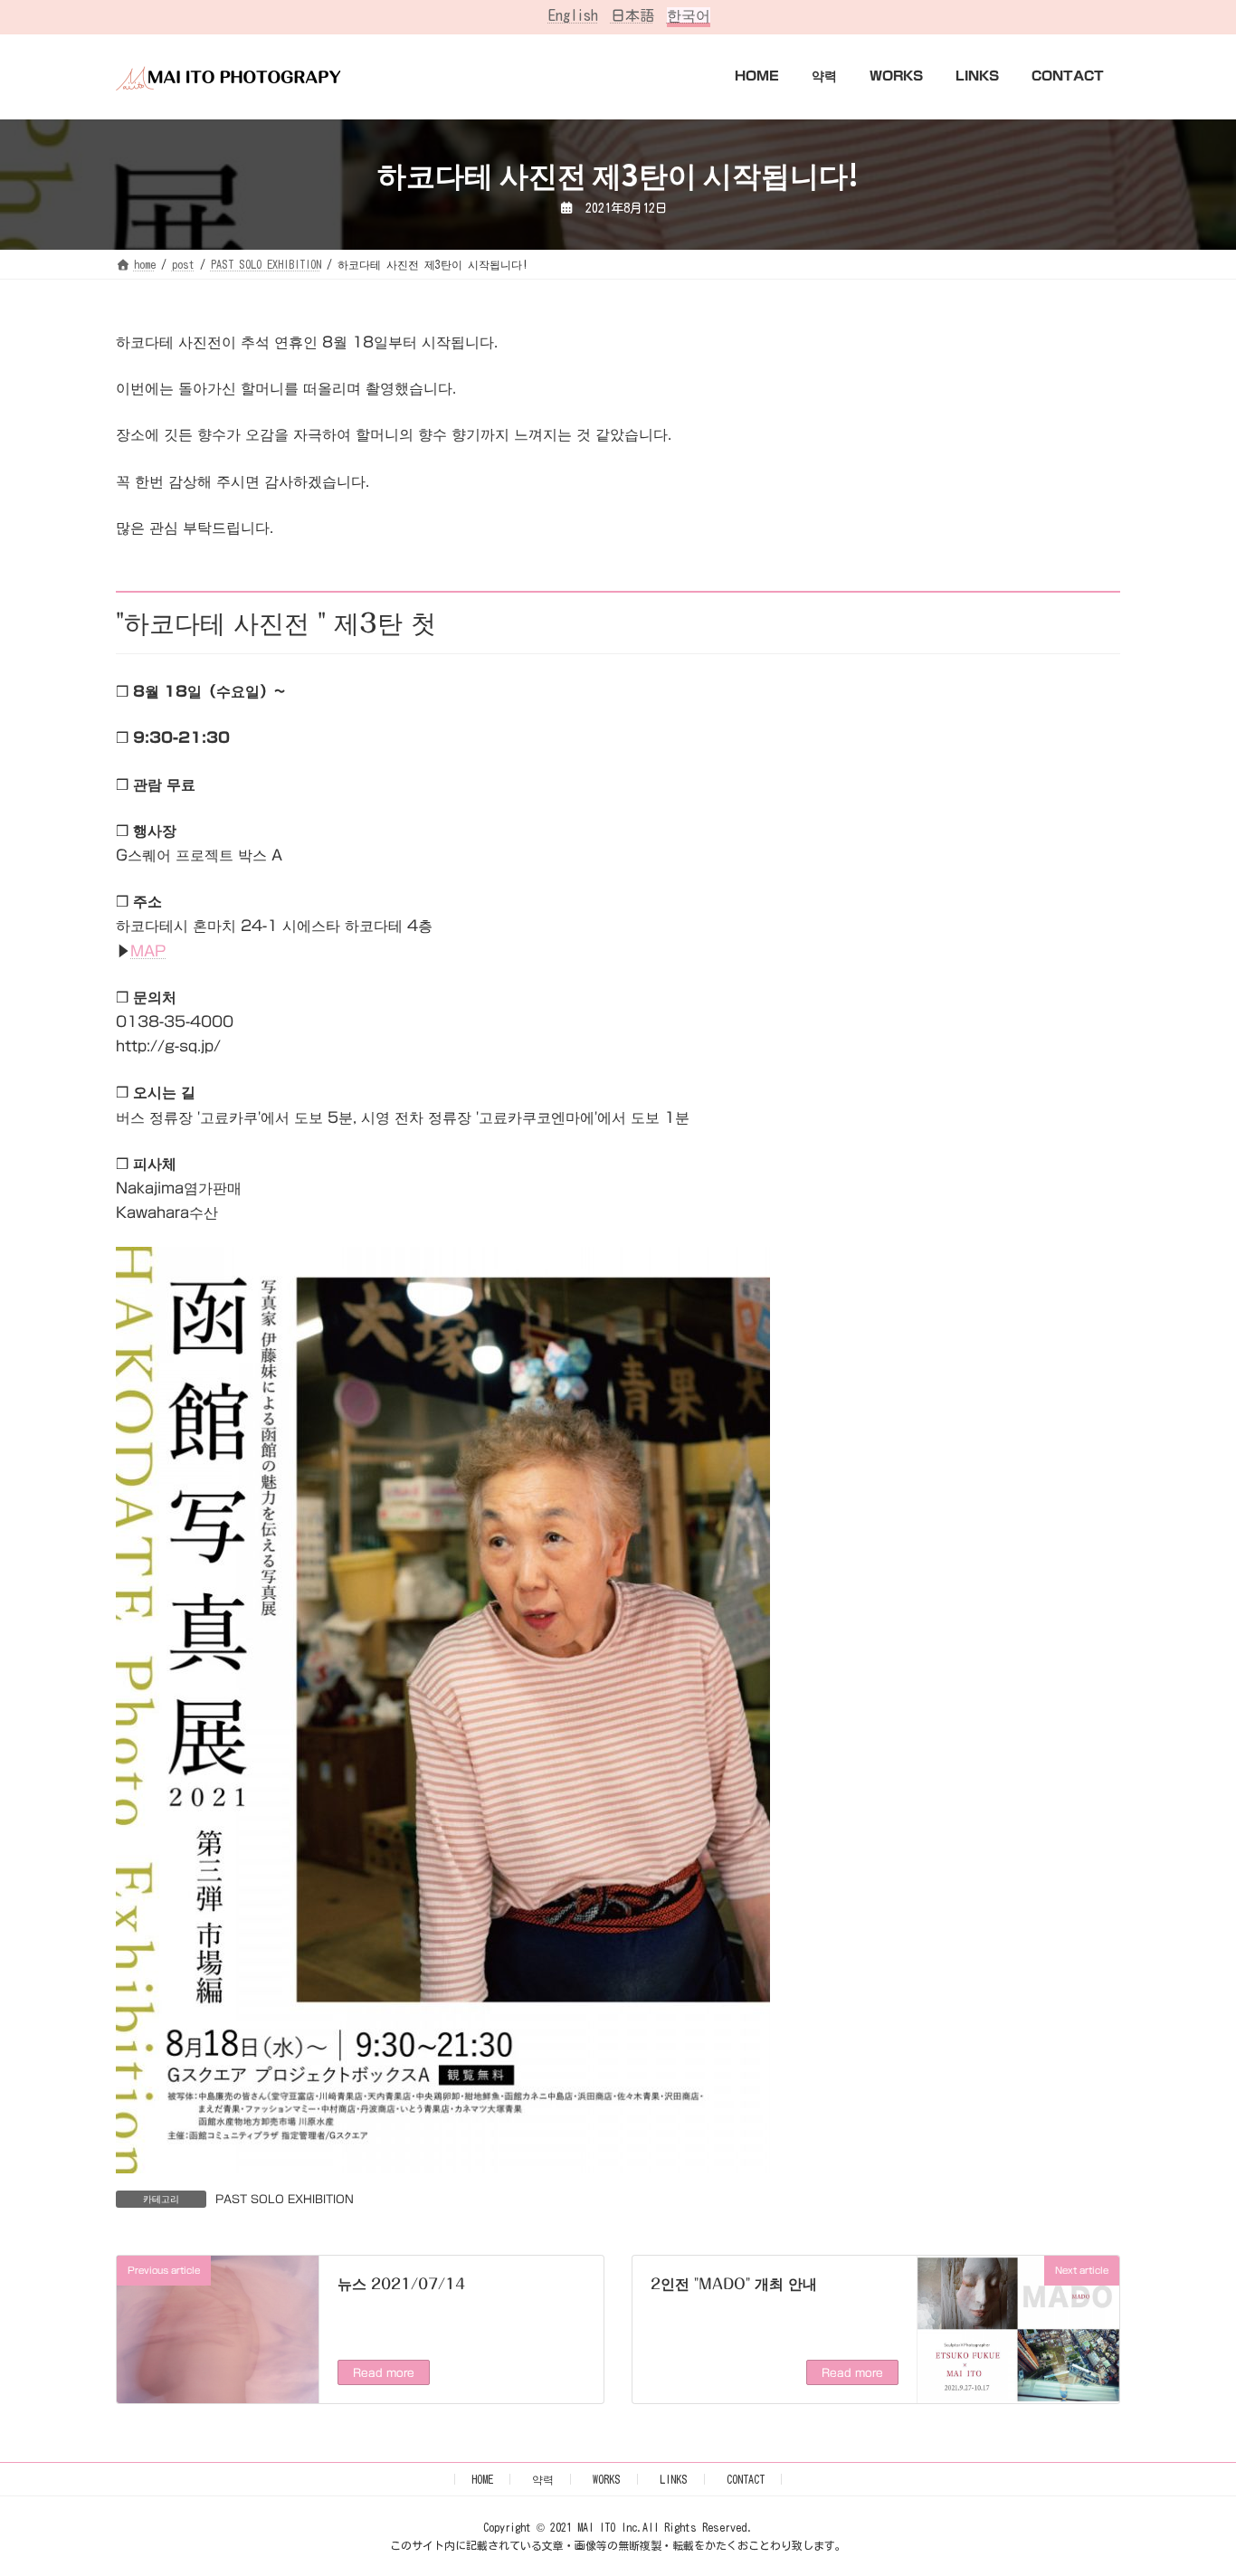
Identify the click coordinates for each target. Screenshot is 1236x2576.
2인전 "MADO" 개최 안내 (734, 2284)
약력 (543, 2479)
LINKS (674, 2479)
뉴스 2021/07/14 (401, 2284)
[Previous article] (218, 2384)
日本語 (632, 15)
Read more (384, 2372)
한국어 (689, 15)
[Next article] (1018, 2393)
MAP (148, 951)
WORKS (607, 2479)
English (573, 15)
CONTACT (746, 2479)
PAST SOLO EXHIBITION (285, 2199)
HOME (482, 2479)
